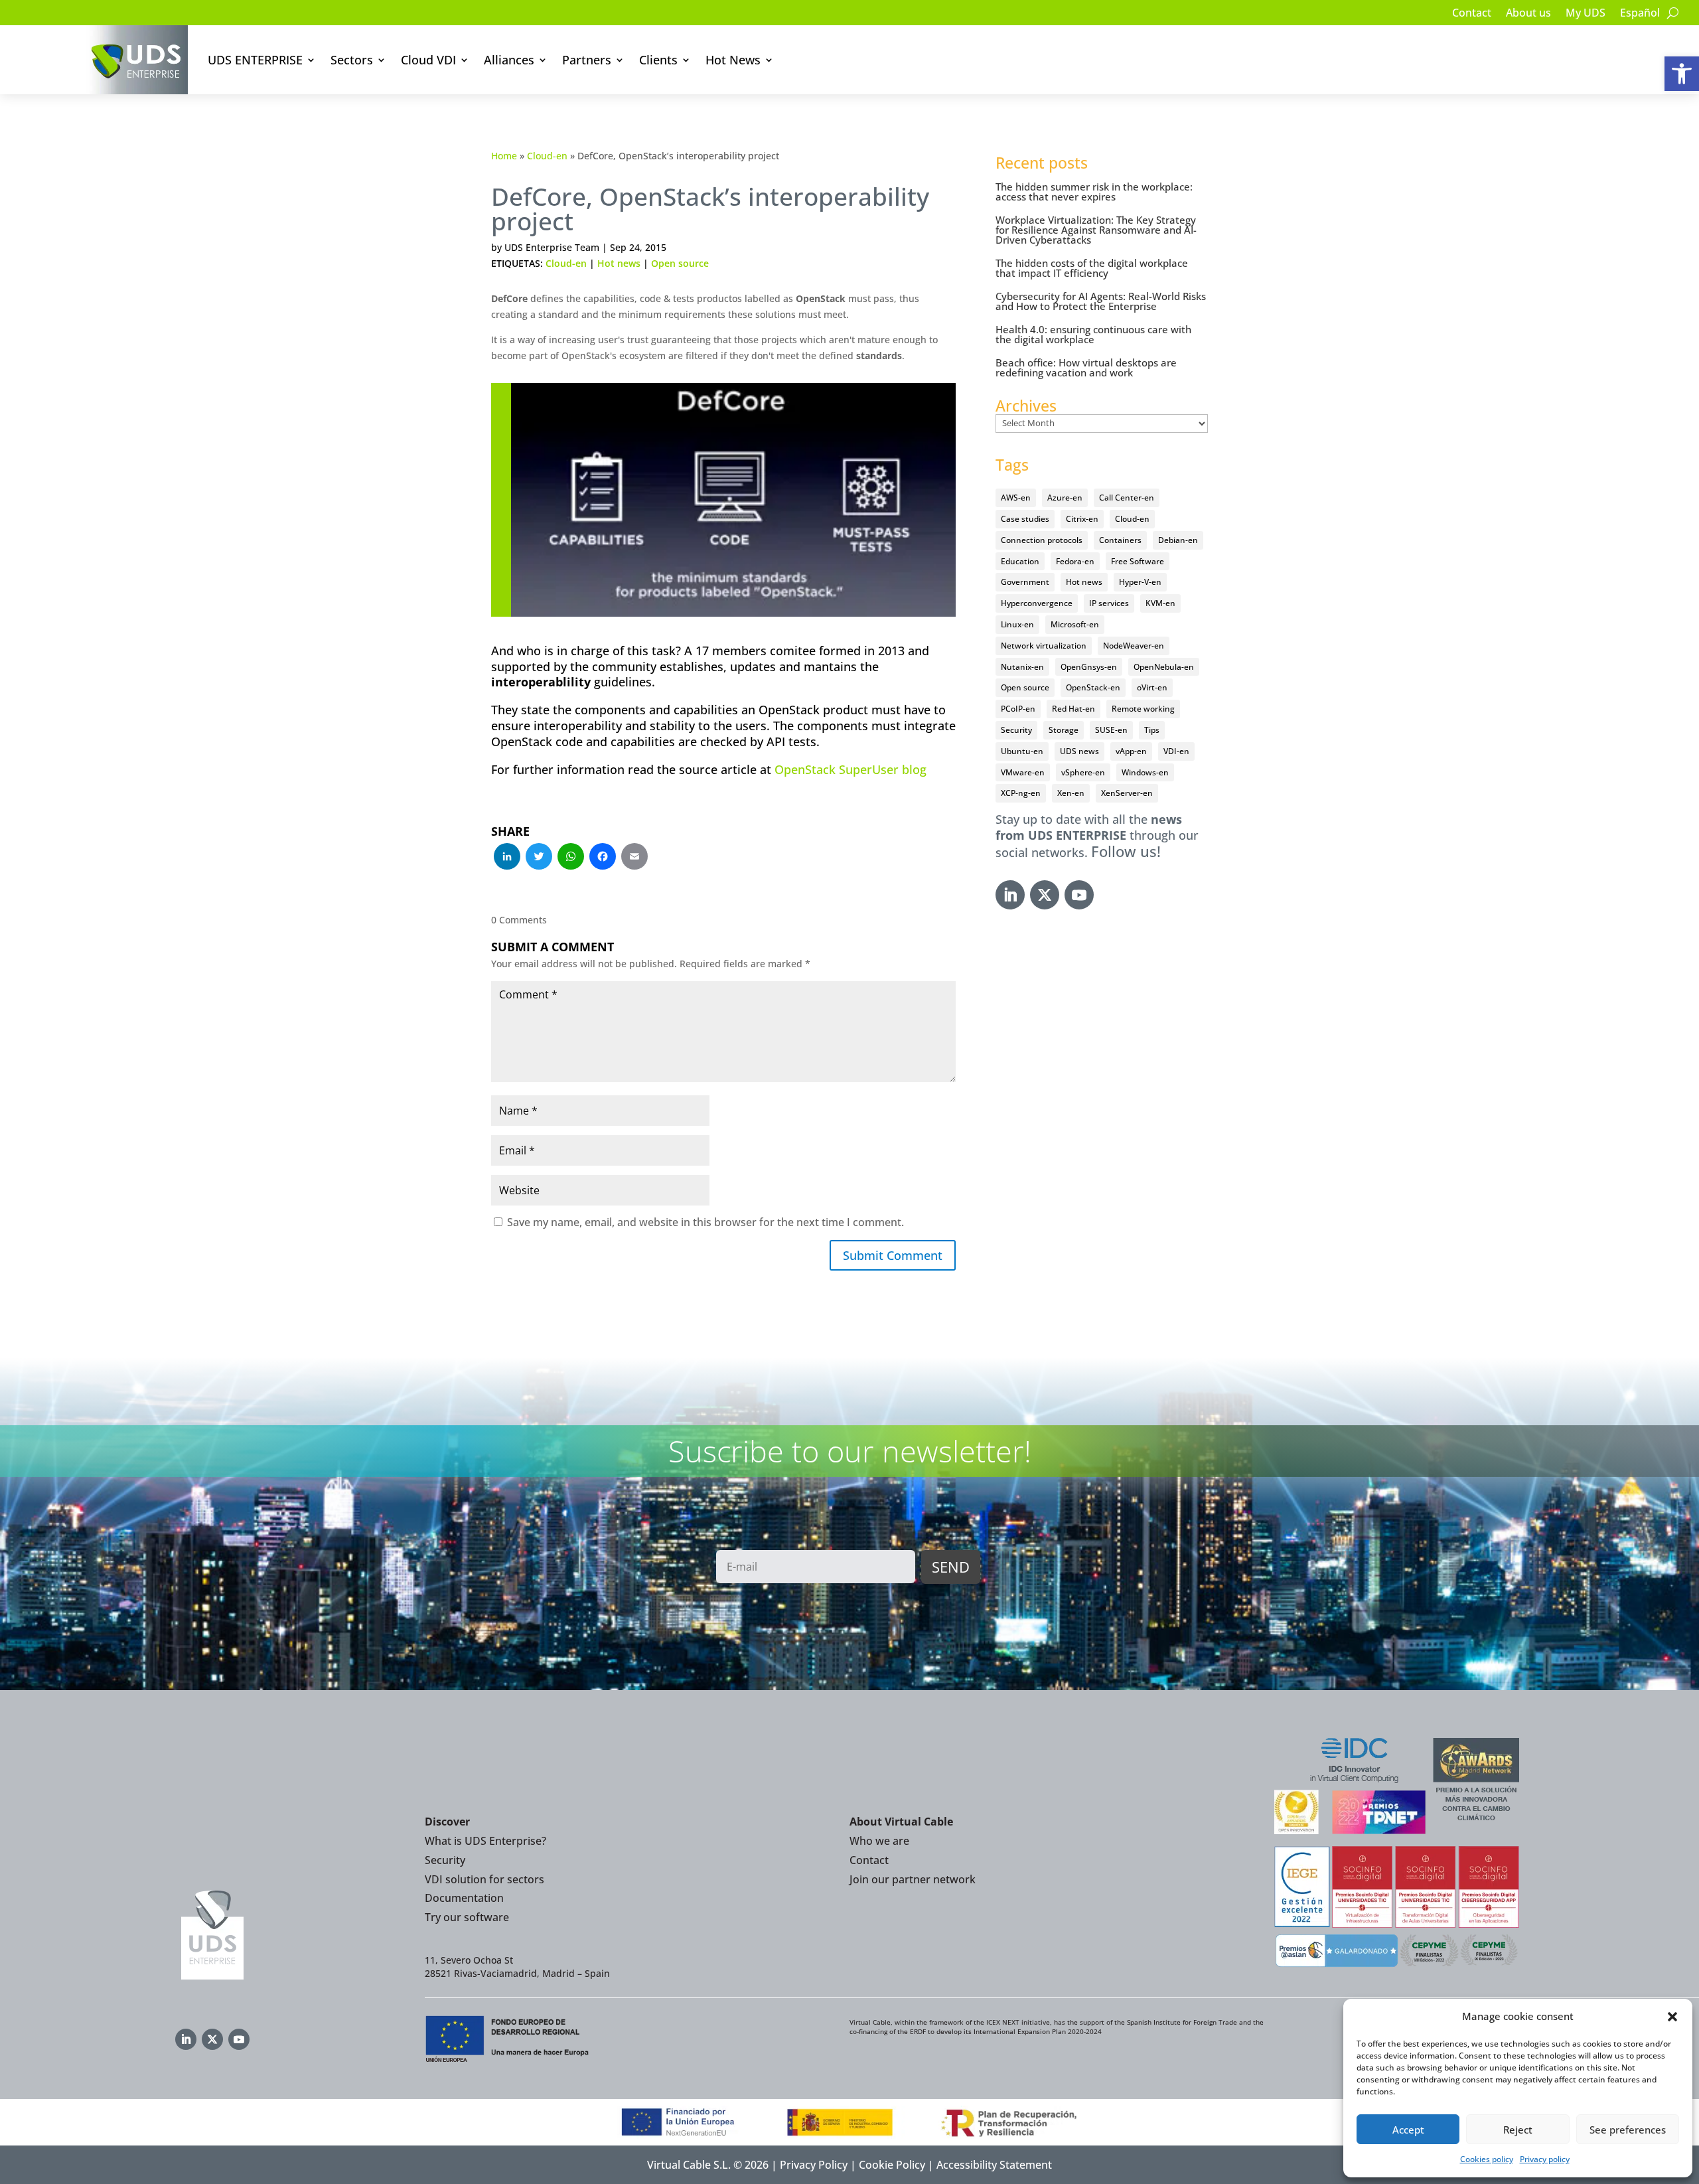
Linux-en (1017, 624)
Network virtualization (1044, 646)
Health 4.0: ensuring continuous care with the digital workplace (1093, 334)
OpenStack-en (1093, 687)
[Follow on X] (1045, 895)
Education (1020, 561)
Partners (587, 60)
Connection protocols (1042, 540)
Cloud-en (547, 156)
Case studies (1025, 519)
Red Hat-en (1073, 709)
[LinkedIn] (507, 858)
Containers (1120, 540)
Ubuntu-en (1022, 751)
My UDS (1586, 14)
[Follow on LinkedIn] (1010, 895)
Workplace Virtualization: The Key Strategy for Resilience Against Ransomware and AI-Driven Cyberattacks (1096, 230)
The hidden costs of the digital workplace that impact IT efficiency (1092, 268)
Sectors (352, 60)
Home (504, 156)
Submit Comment (893, 1255)
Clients (658, 60)
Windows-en (1145, 772)
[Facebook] (603, 858)
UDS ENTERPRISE (255, 60)
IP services (1109, 603)
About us (1528, 14)
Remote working (1143, 709)
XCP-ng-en (1021, 793)
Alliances (509, 60)
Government (1025, 582)
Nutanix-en (1022, 667)
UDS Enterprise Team (552, 247)
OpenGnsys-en (1089, 667)
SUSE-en (1111, 730)
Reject (1518, 2130)
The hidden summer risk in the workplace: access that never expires (1094, 192)
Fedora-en (1075, 561)
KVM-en (1160, 603)
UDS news (1079, 751)
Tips (1152, 730)
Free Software (1138, 561)
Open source (680, 263)
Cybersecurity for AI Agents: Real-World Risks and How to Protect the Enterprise (1101, 301)
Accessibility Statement (994, 2165)
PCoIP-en (1018, 709)
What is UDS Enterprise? (485, 1841)
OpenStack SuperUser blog (850, 769)
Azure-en (1065, 498)
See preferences (1628, 2130)
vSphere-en (1083, 772)
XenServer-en (1127, 793)
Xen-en (1071, 793)
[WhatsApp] (571, 858)
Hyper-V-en (1140, 582)
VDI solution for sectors (484, 1879)
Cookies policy (1487, 2159)
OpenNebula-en (1164, 667)
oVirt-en (1152, 687)
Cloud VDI (428, 60)
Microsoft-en (1075, 624)
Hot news (619, 263)
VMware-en (1023, 772)
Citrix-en (1082, 519)
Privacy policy (1545, 2159)
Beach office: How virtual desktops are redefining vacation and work (1086, 367)
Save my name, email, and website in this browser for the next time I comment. (705, 1222)
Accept (1408, 2130)
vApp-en (1131, 751)
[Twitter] (539, 858)
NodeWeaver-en (1134, 646)
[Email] (634, 858)
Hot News (733, 60)
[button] (1682, 74)
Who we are (879, 1841)
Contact (1472, 14)
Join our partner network (913, 1879)
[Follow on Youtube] (1079, 895)
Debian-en (1178, 540)
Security (1016, 730)
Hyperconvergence (1037, 603)
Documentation (464, 1898)
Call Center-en (1127, 498)
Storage (1064, 730)
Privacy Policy (814, 2165)
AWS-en (1016, 498)
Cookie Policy (892, 2165)
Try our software (467, 1917)
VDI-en (1176, 751)
